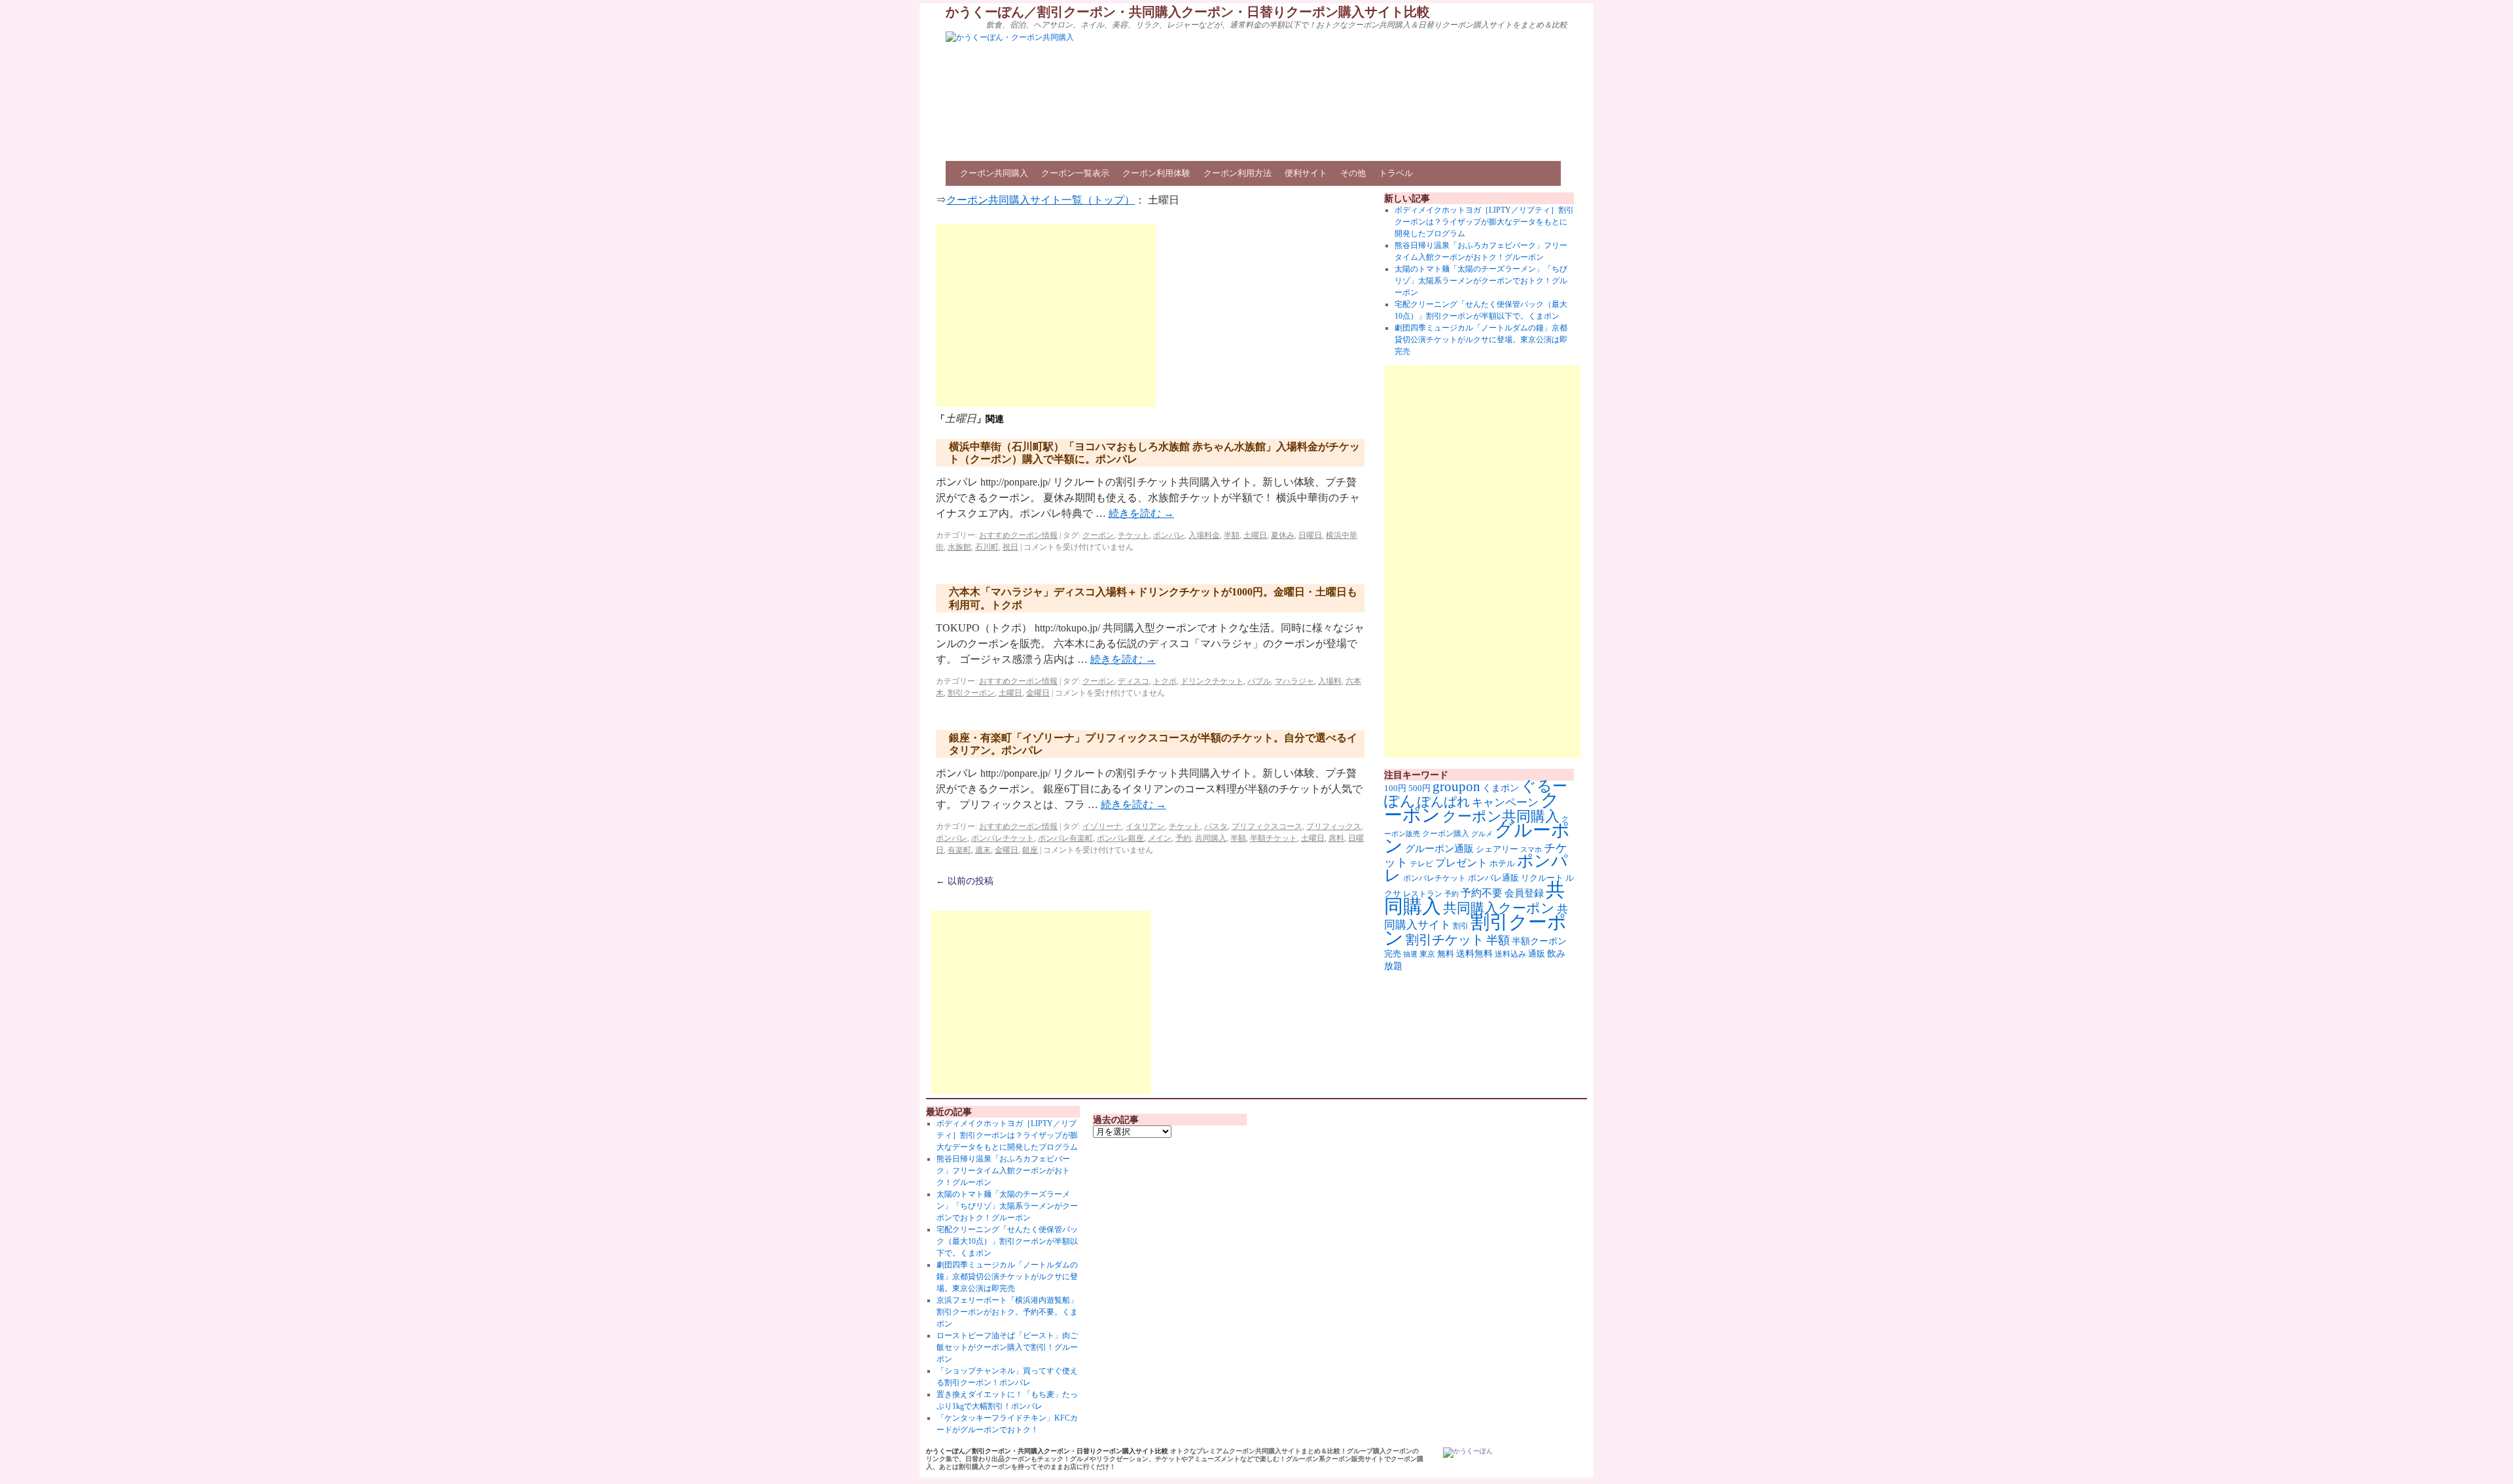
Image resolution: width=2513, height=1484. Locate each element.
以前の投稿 (965, 881)
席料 (1336, 838)
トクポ (1165, 681)
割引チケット (1445, 940)
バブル (1259, 681)
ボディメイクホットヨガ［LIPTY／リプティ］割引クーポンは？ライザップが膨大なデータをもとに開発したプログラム (1484, 222)
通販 (1537, 954)
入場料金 (1204, 535)
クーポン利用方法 (1238, 173)
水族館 (959, 547)
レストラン (1423, 894)
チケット (1133, 535)
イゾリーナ (1102, 826)
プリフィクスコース (1267, 826)
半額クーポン (1539, 941)
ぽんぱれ (1444, 802)
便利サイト (1306, 173)
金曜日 (1038, 693)
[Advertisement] (1046, 315)
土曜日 (1255, 535)
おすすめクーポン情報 (1018, 535)
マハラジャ (1294, 681)
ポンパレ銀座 (1120, 838)
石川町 (987, 547)
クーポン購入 (1446, 834)
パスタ (1216, 826)
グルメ (1482, 834)
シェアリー (1497, 849)
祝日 (1010, 547)
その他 (1353, 173)
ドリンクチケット (1212, 681)
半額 (1232, 535)
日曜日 (1310, 535)
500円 (1419, 788)
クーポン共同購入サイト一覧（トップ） (1041, 200)
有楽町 (959, 850)
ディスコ (1133, 681)
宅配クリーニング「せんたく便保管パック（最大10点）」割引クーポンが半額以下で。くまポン (1007, 1241)
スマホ (1531, 849)
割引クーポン (971, 693)
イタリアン (1145, 826)
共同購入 (1211, 838)
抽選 (1410, 954)
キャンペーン (1505, 803)
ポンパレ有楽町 (1065, 838)
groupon (1456, 786)
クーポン (1098, 535)
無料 (1446, 954)
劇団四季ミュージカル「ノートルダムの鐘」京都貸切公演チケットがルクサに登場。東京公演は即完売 (1481, 340)
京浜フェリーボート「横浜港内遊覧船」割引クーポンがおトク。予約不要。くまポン (1007, 1312)
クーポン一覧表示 (1075, 173)
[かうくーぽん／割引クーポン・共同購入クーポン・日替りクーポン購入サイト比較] (1468, 1453)
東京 (1427, 954)
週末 (983, 850)
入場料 (1330, 681)
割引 (1461, 926)
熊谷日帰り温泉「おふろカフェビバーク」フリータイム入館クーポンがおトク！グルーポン (1003, 1171)
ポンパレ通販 (1493, 878)
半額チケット (1274, 838)
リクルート (1542, 878)
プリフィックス (1334, 826)
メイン (1160, 838)
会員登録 (1524, 893)
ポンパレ (1169, 535)
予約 (1183, 838)
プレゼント (1461, 863)
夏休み (1283, 535)
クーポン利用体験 (1156, 173)
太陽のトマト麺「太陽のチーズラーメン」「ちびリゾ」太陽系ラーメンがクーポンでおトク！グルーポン (1481, 281)
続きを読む (1141, 513)
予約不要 (1482, 893)
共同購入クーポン (1499, 908)
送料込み (1510, 954)
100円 (1395, 788)
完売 (1393, 954)
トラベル (1396, 173)
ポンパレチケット (1003, 838)
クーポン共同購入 (994, 173)
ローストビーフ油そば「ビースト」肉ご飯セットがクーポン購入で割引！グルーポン (1007, 1347)
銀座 (1030, 850)
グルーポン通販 (1439, 848)
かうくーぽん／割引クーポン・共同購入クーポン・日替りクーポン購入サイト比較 (1188, 12)
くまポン (1501, 788)
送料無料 (1474, 953)
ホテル (1502, 863)
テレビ (1421, 864)
